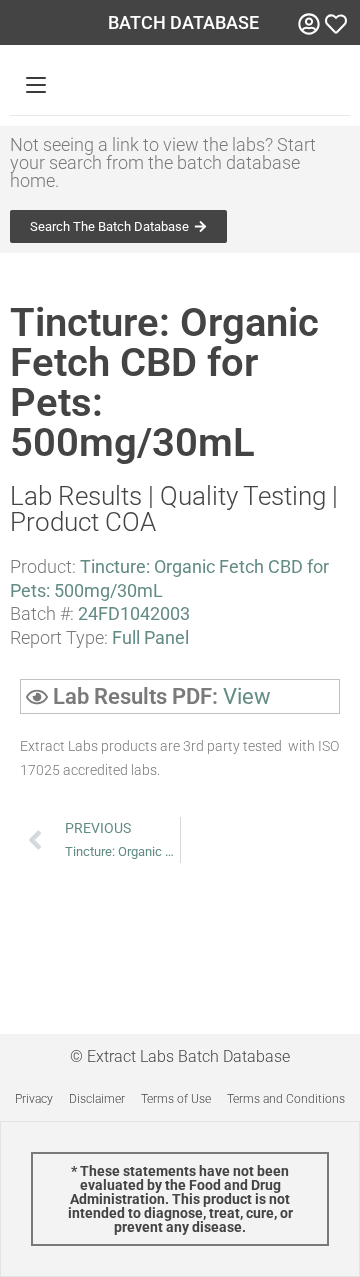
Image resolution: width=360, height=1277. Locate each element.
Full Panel (150, 637)
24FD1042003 (134, 613)
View (247, 696)
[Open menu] (36, 85)
